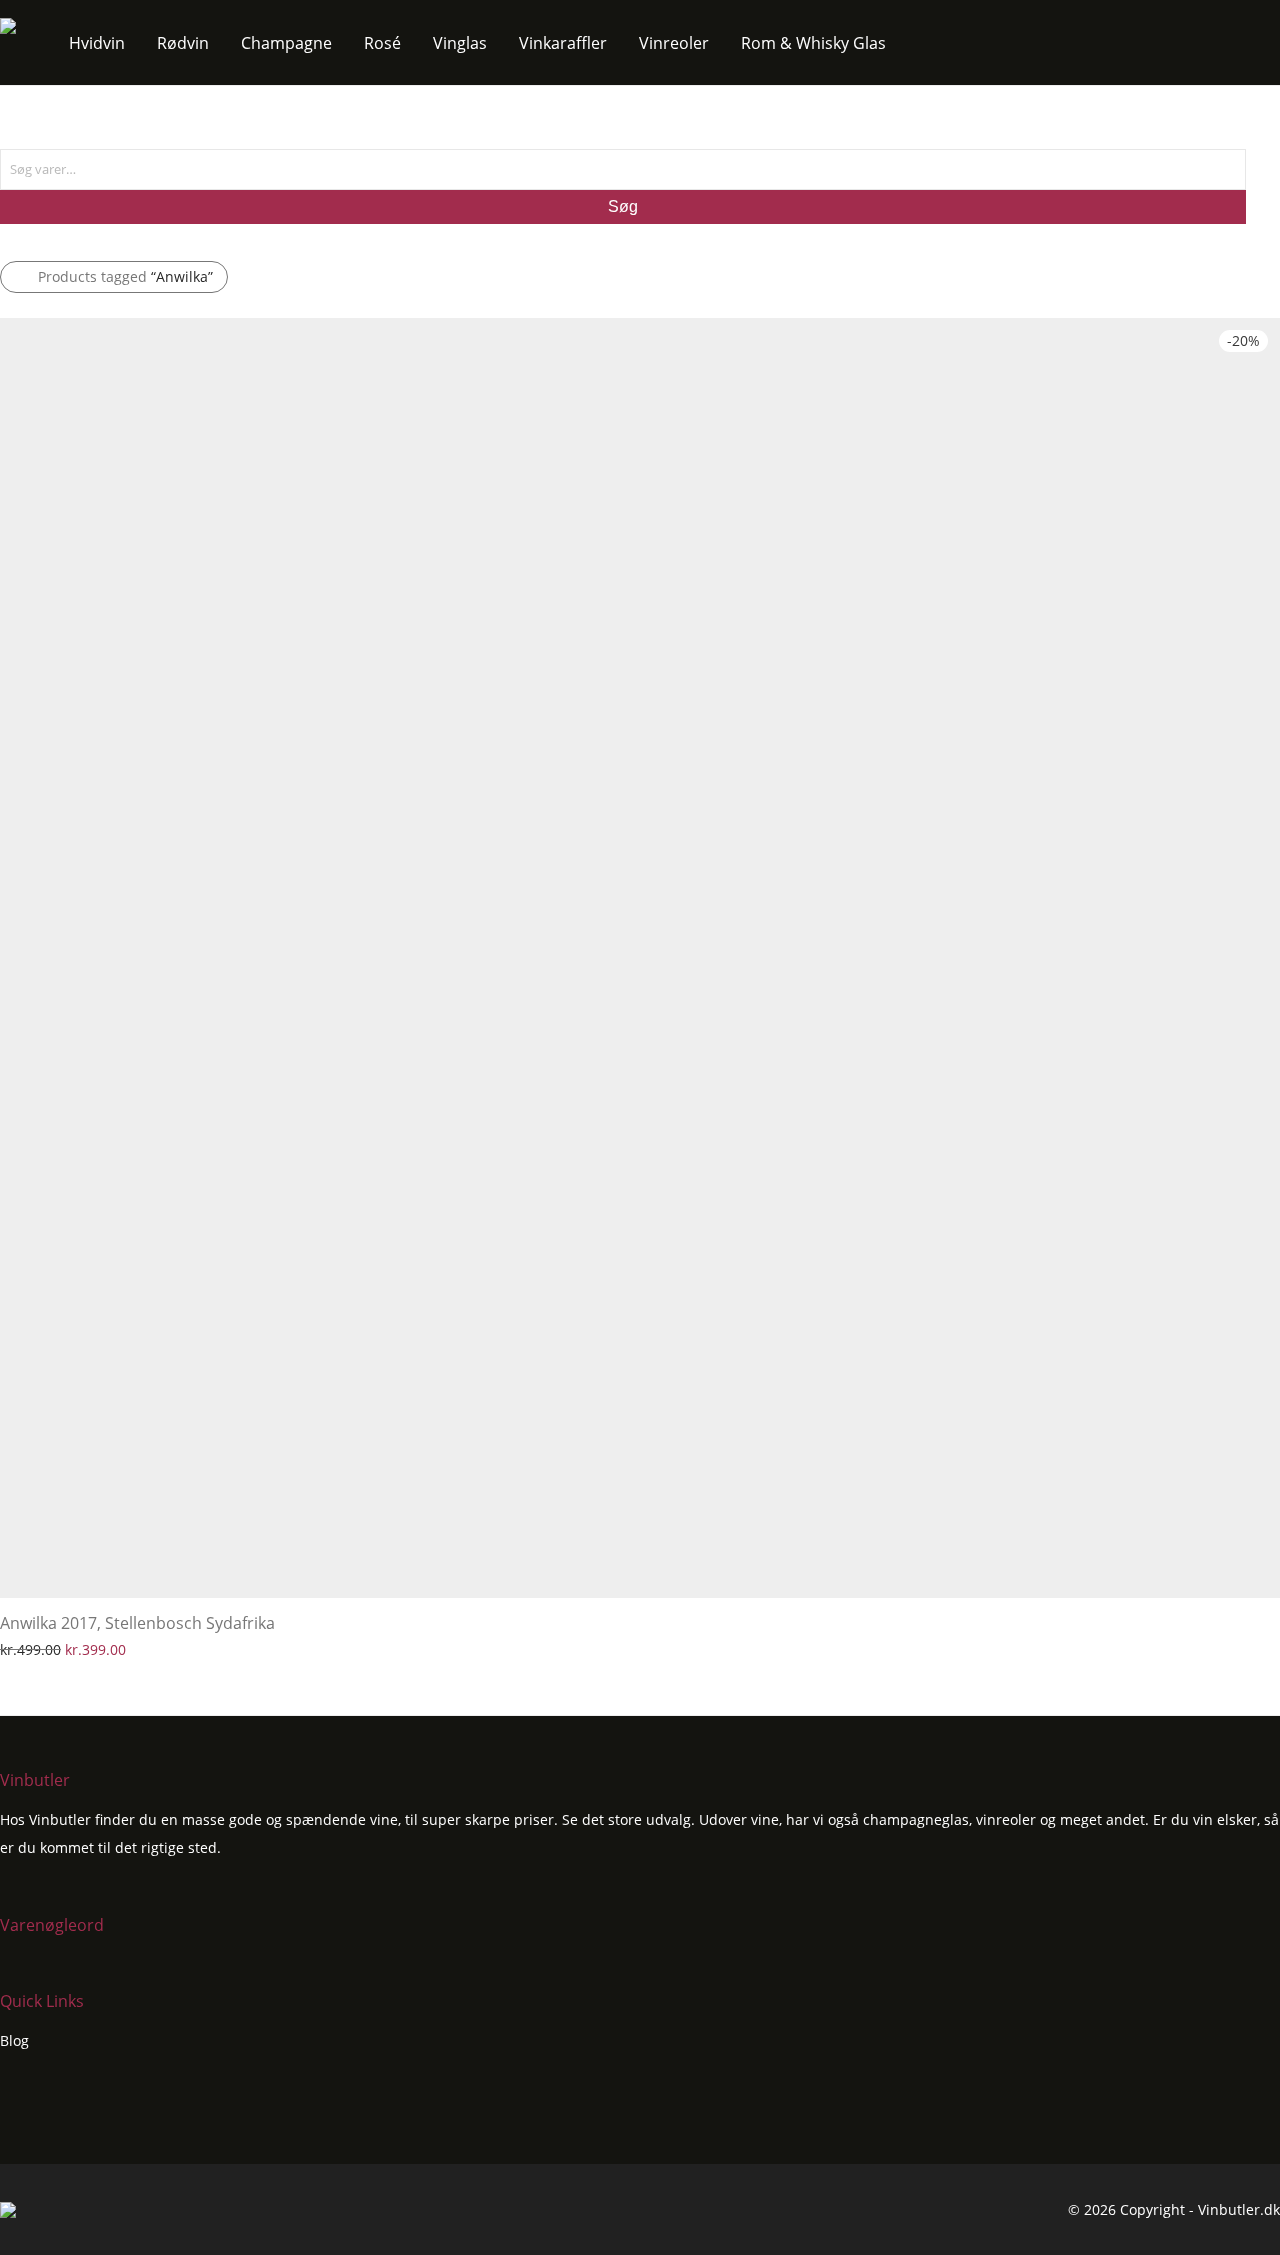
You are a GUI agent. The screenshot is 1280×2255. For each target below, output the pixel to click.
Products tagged (125, 276)
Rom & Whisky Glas (813, 43)
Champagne (286, 43)
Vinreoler (674, 43)
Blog (14, 2040)
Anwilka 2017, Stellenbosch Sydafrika (137, 1623)
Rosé (382, 43)
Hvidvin (97, 43)
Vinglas (460, 43)
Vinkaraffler (563, 43)
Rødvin (183, 43)
